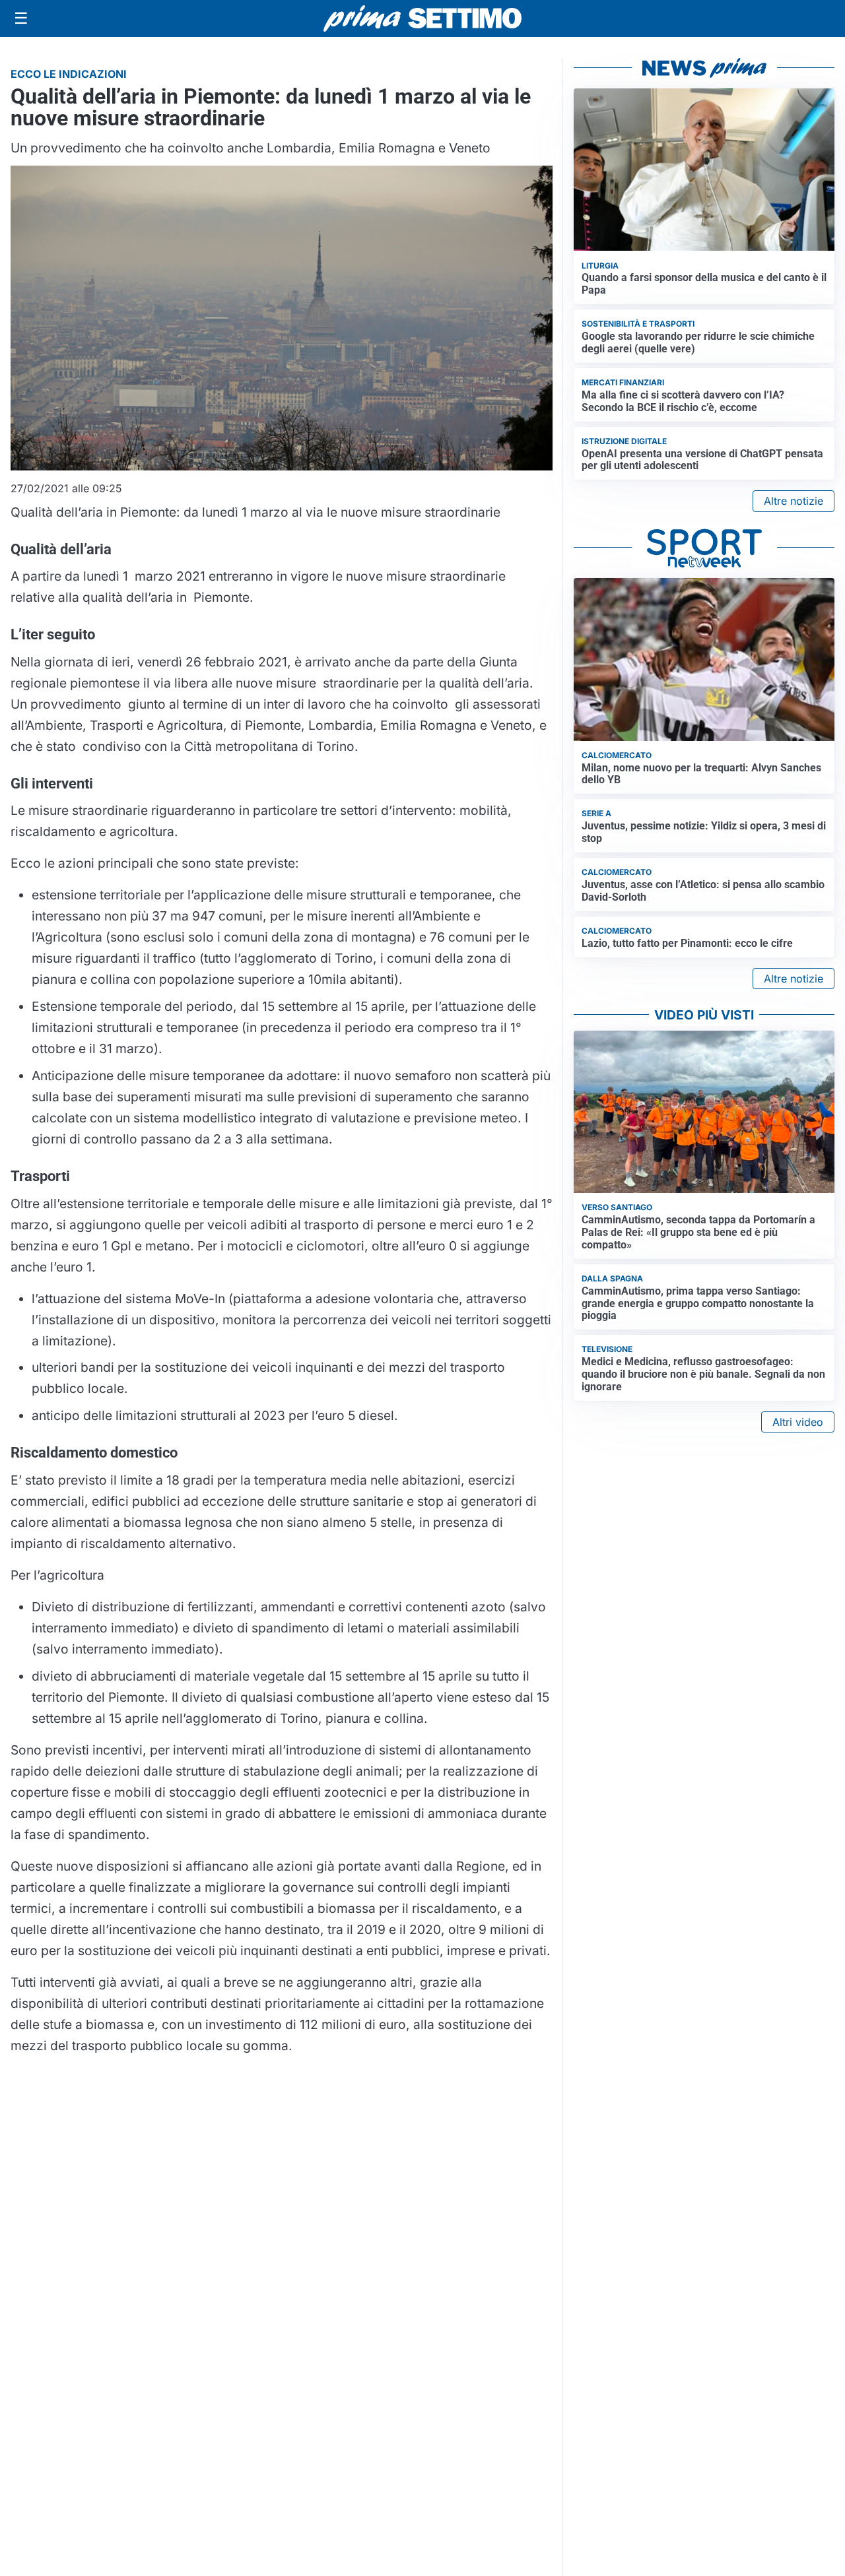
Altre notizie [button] (794, 501)
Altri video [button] (798, 1422)
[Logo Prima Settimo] (422, 19)
